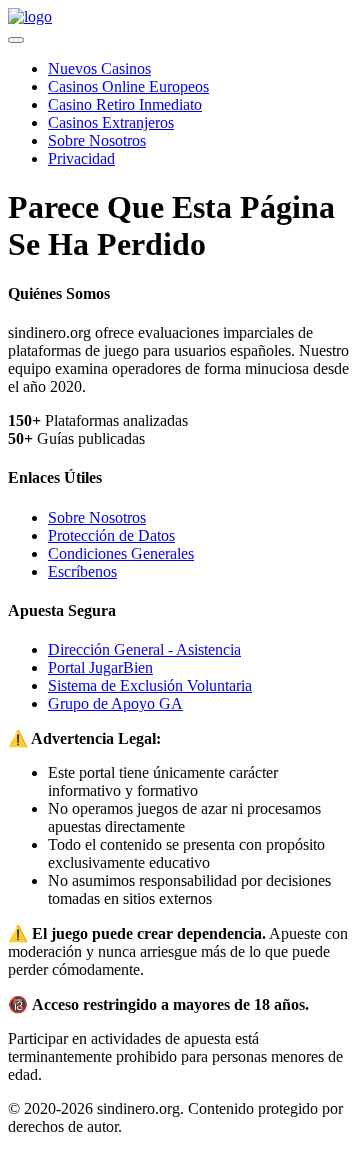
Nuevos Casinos (99, 68)
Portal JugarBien (100, 667)
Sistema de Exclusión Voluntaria (150, 685)
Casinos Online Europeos (128, 86)
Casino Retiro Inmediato (125, 104)
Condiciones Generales (121, 553)
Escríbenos (82, 571)
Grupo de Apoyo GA (115, 703)
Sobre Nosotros (97, 140)
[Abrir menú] (16, 40)
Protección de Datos (111, 535)
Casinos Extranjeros (111, 122)
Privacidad (81, 158)
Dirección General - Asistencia (144, 649)
